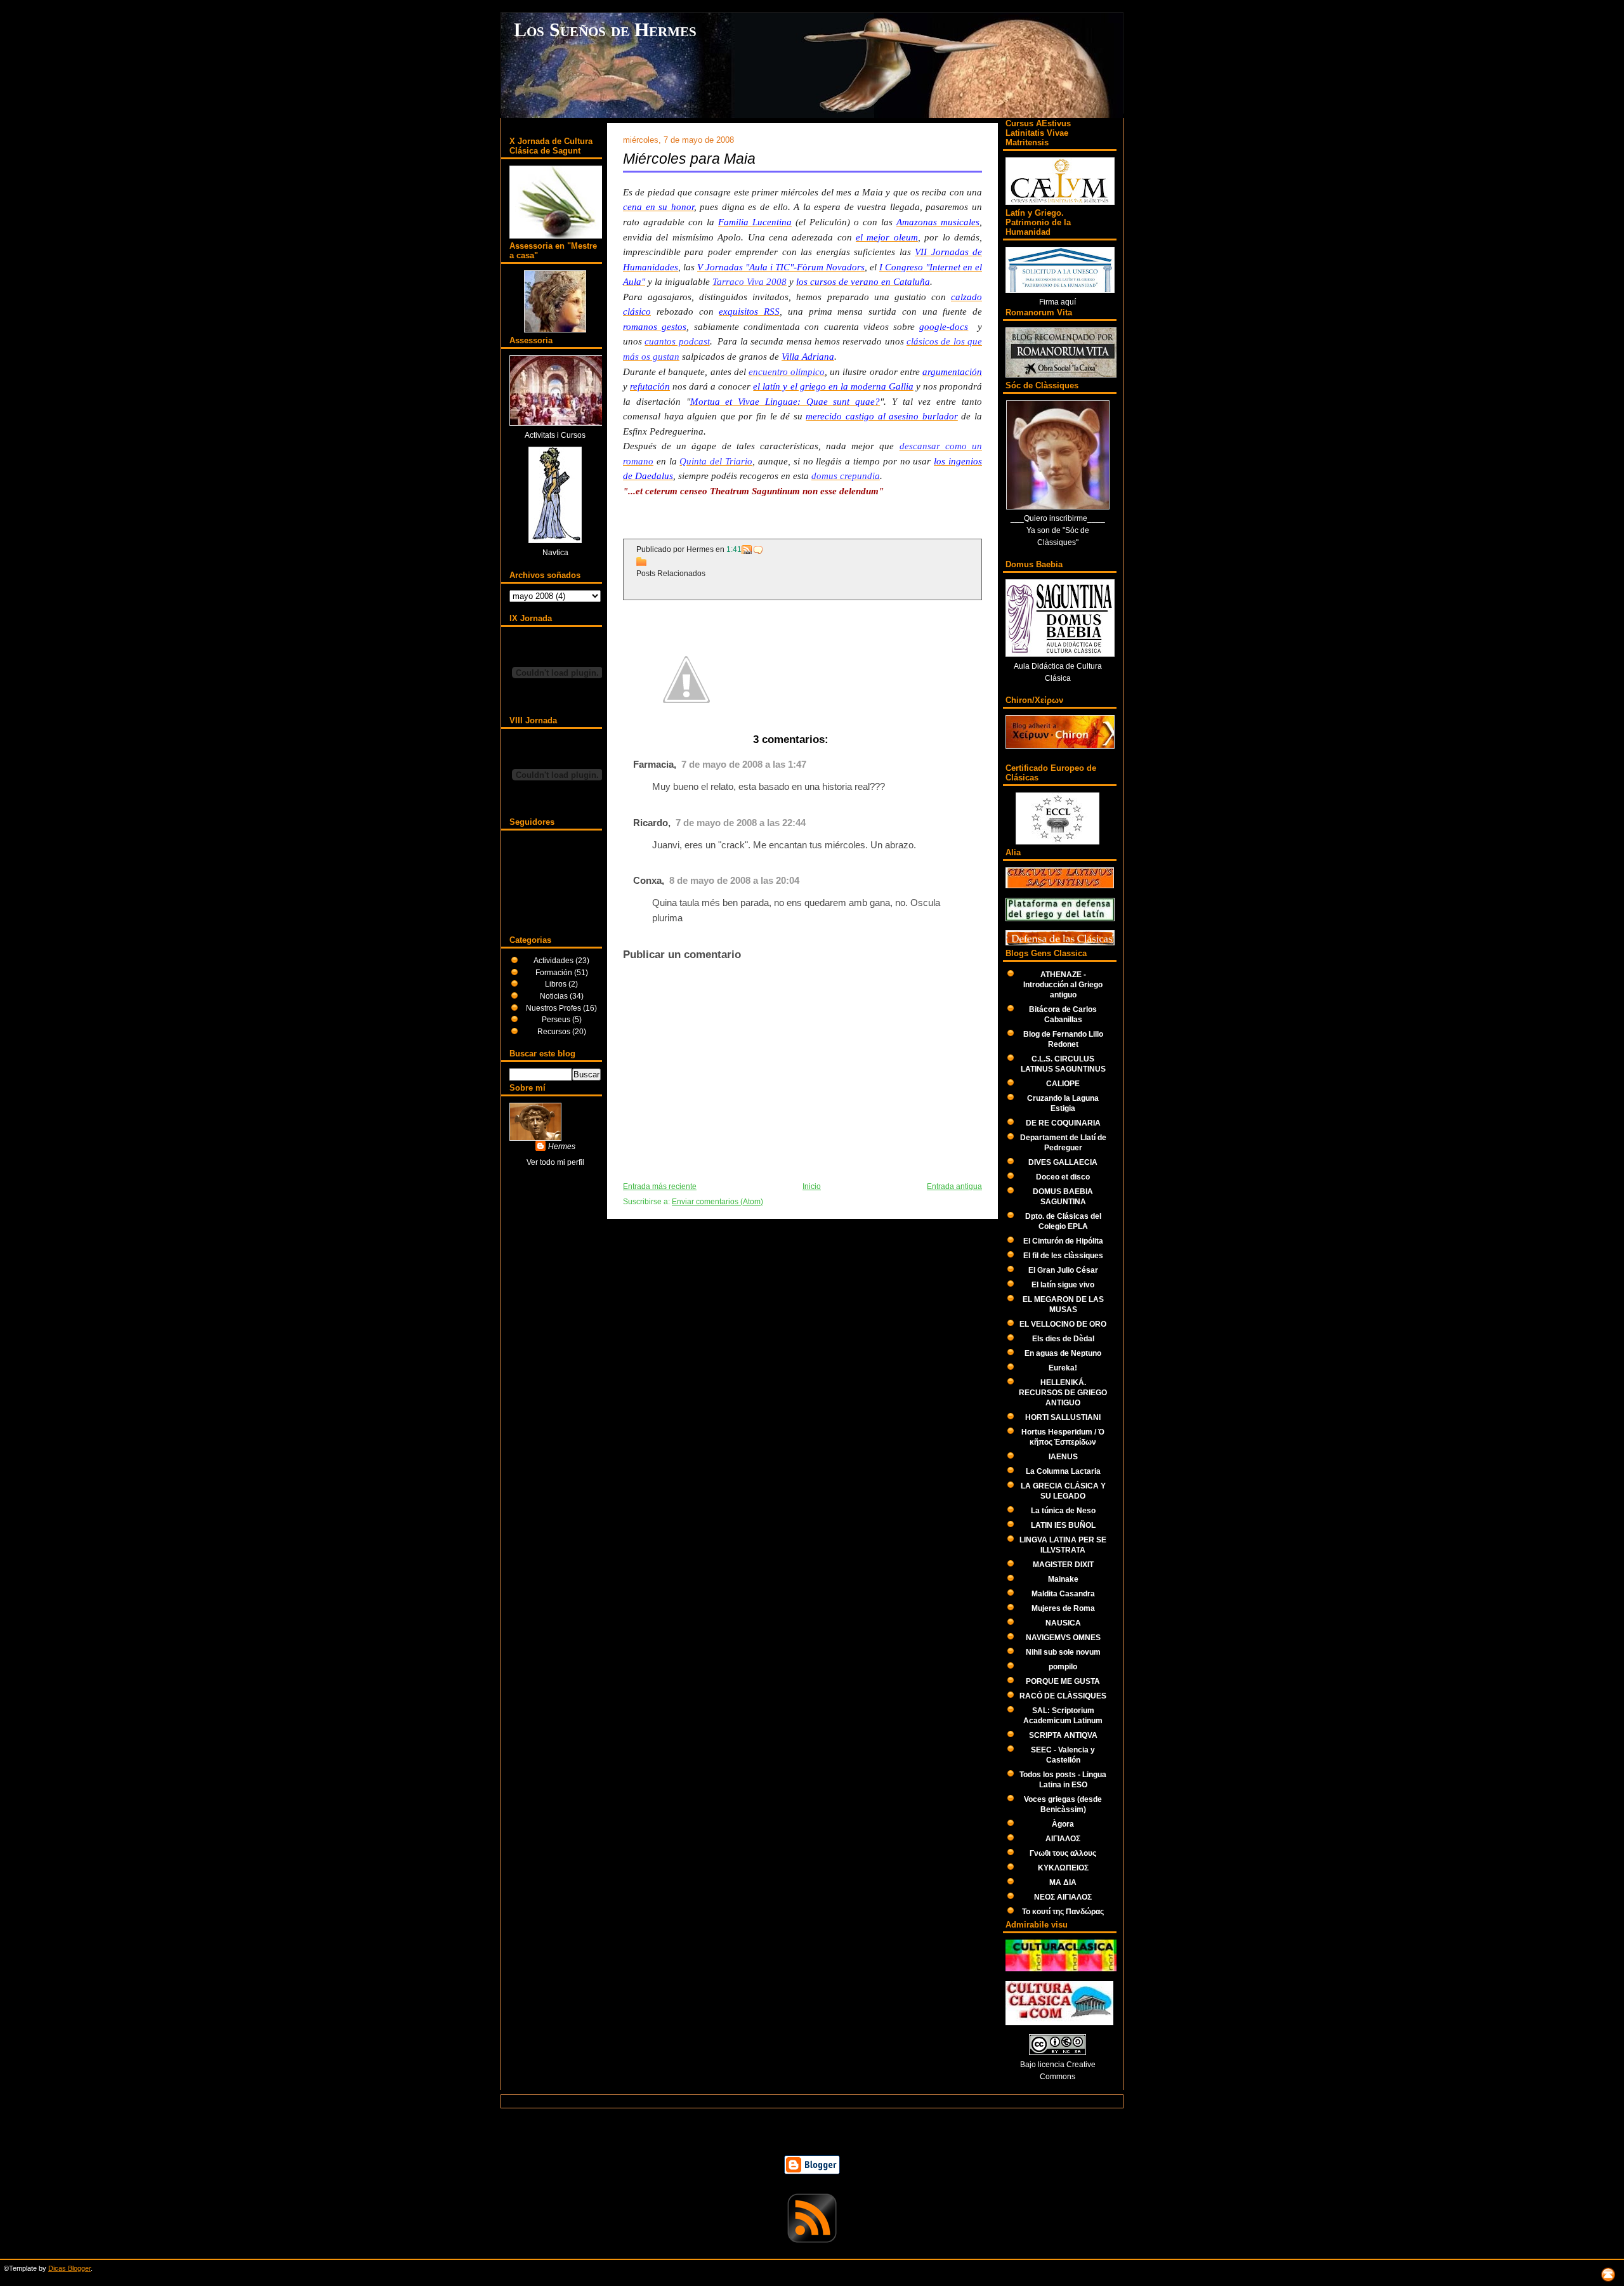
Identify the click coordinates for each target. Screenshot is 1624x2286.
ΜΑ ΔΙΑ (1063, 1882)
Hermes (562, 1146)
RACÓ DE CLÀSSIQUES (1063, 1696)
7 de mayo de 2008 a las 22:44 (741, 823)
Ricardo (651, 823)
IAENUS (1063, 1456)
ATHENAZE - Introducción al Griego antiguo (1063, 984)
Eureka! (1063, 1368)
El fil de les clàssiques (1063, 1255)
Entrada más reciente (660, 1186)
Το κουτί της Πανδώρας (1063, 1911)
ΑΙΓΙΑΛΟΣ (1063, 1838)
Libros (557, 984)
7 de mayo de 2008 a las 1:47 (744, 765)
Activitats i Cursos (555, 435)
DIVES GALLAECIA (1063, 1162)
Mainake (1063, 1579)
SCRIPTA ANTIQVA (1063, 1735)
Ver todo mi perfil (555, 1162)
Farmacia (653, 765)
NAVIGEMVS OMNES (1063, 1637)
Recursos (555, 1031)
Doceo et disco (1063, 1177)
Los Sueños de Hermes (605, 30)
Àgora (1063, 1824)
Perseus (557, 1019)
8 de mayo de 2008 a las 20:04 (734, 881)
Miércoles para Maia (689, 159)
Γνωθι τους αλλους (1063, 1853)
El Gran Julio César (1063, 1270)
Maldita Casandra (1063, 1593)
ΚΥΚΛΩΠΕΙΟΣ (1063, 1868)
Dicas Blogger (69, 2268)
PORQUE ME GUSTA (1063, 1681)
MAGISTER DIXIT (1063, 1564)
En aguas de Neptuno (1063, 1353)
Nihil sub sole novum (1063, 1652)
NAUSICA (1063, 1623)
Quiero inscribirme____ (1064, 518)
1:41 (734, 549)
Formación (555, 972)
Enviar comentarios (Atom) (717, 1202)
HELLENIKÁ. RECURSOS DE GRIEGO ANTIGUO (1063, 1392)
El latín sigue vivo (1063, 1284)
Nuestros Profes (554, 1008)
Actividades (554, 960)
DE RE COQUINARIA (1063, 1123)
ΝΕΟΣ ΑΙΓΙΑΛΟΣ (1063, 1897)
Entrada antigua (954, 1186)
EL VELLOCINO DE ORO (1063, 1324)
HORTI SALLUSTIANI (1063, 1417)
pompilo (1063, 1666)
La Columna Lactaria (1063, 1471)
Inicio (812, 1186)
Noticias (555, 996)
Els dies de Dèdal (1063, 1338)
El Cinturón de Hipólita (1063, 1241)
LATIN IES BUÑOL (1063, 1525)
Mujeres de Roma (1063, 1608)
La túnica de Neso (1063, 1510)
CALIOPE (1063, 1083)
